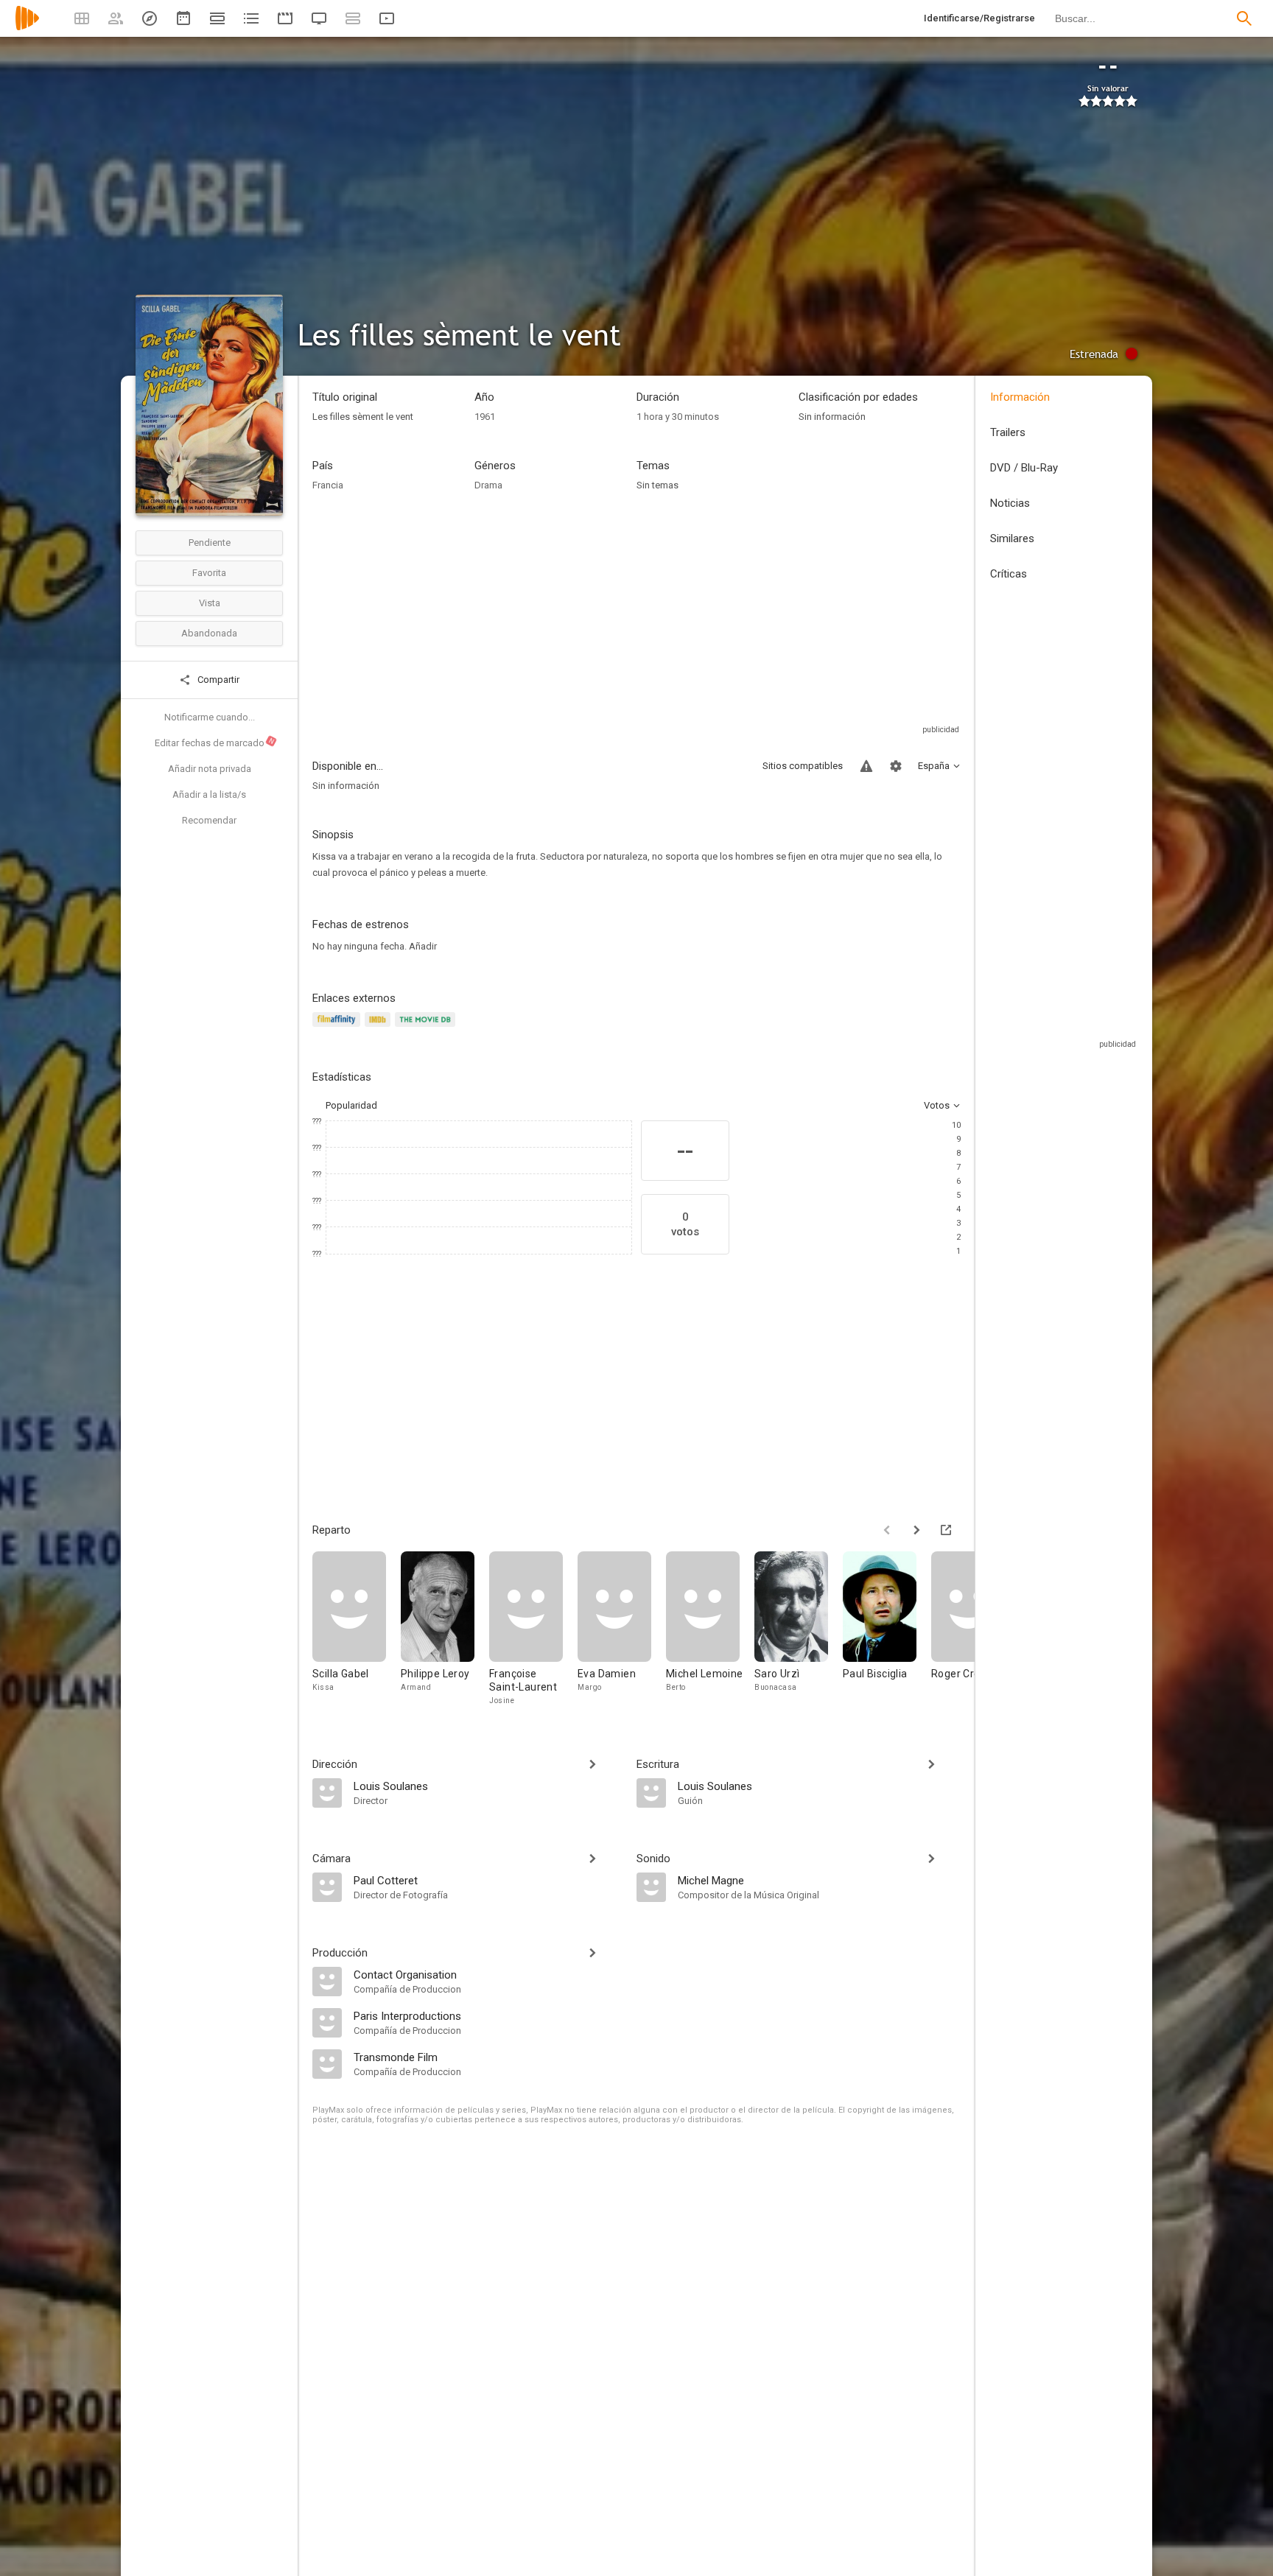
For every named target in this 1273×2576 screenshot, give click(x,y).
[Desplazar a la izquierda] (887, 1530)
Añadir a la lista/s (209, 794)
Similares (1012, 538)
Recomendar (209, 820)
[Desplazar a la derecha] (916, 1530)
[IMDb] (380, 1028)
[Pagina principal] (27, 28)
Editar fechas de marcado (215, 743)
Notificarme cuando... (210, 717)
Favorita (209, 573)
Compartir (217, 680)
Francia (328, 485)
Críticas (1009, 574)
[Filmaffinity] (339, 1028)
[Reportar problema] (866, 766)
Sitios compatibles (803, 766)
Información (1020, 397)
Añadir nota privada (210, 769)
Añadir (423, 946)
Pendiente (210, 543)
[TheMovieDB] (427, 1028)
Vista (210, 603)
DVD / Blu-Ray (1024, 468)
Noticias (1010, 503)
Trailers (1008, 432)
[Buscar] (1244, 18)
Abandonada (209, 633)
